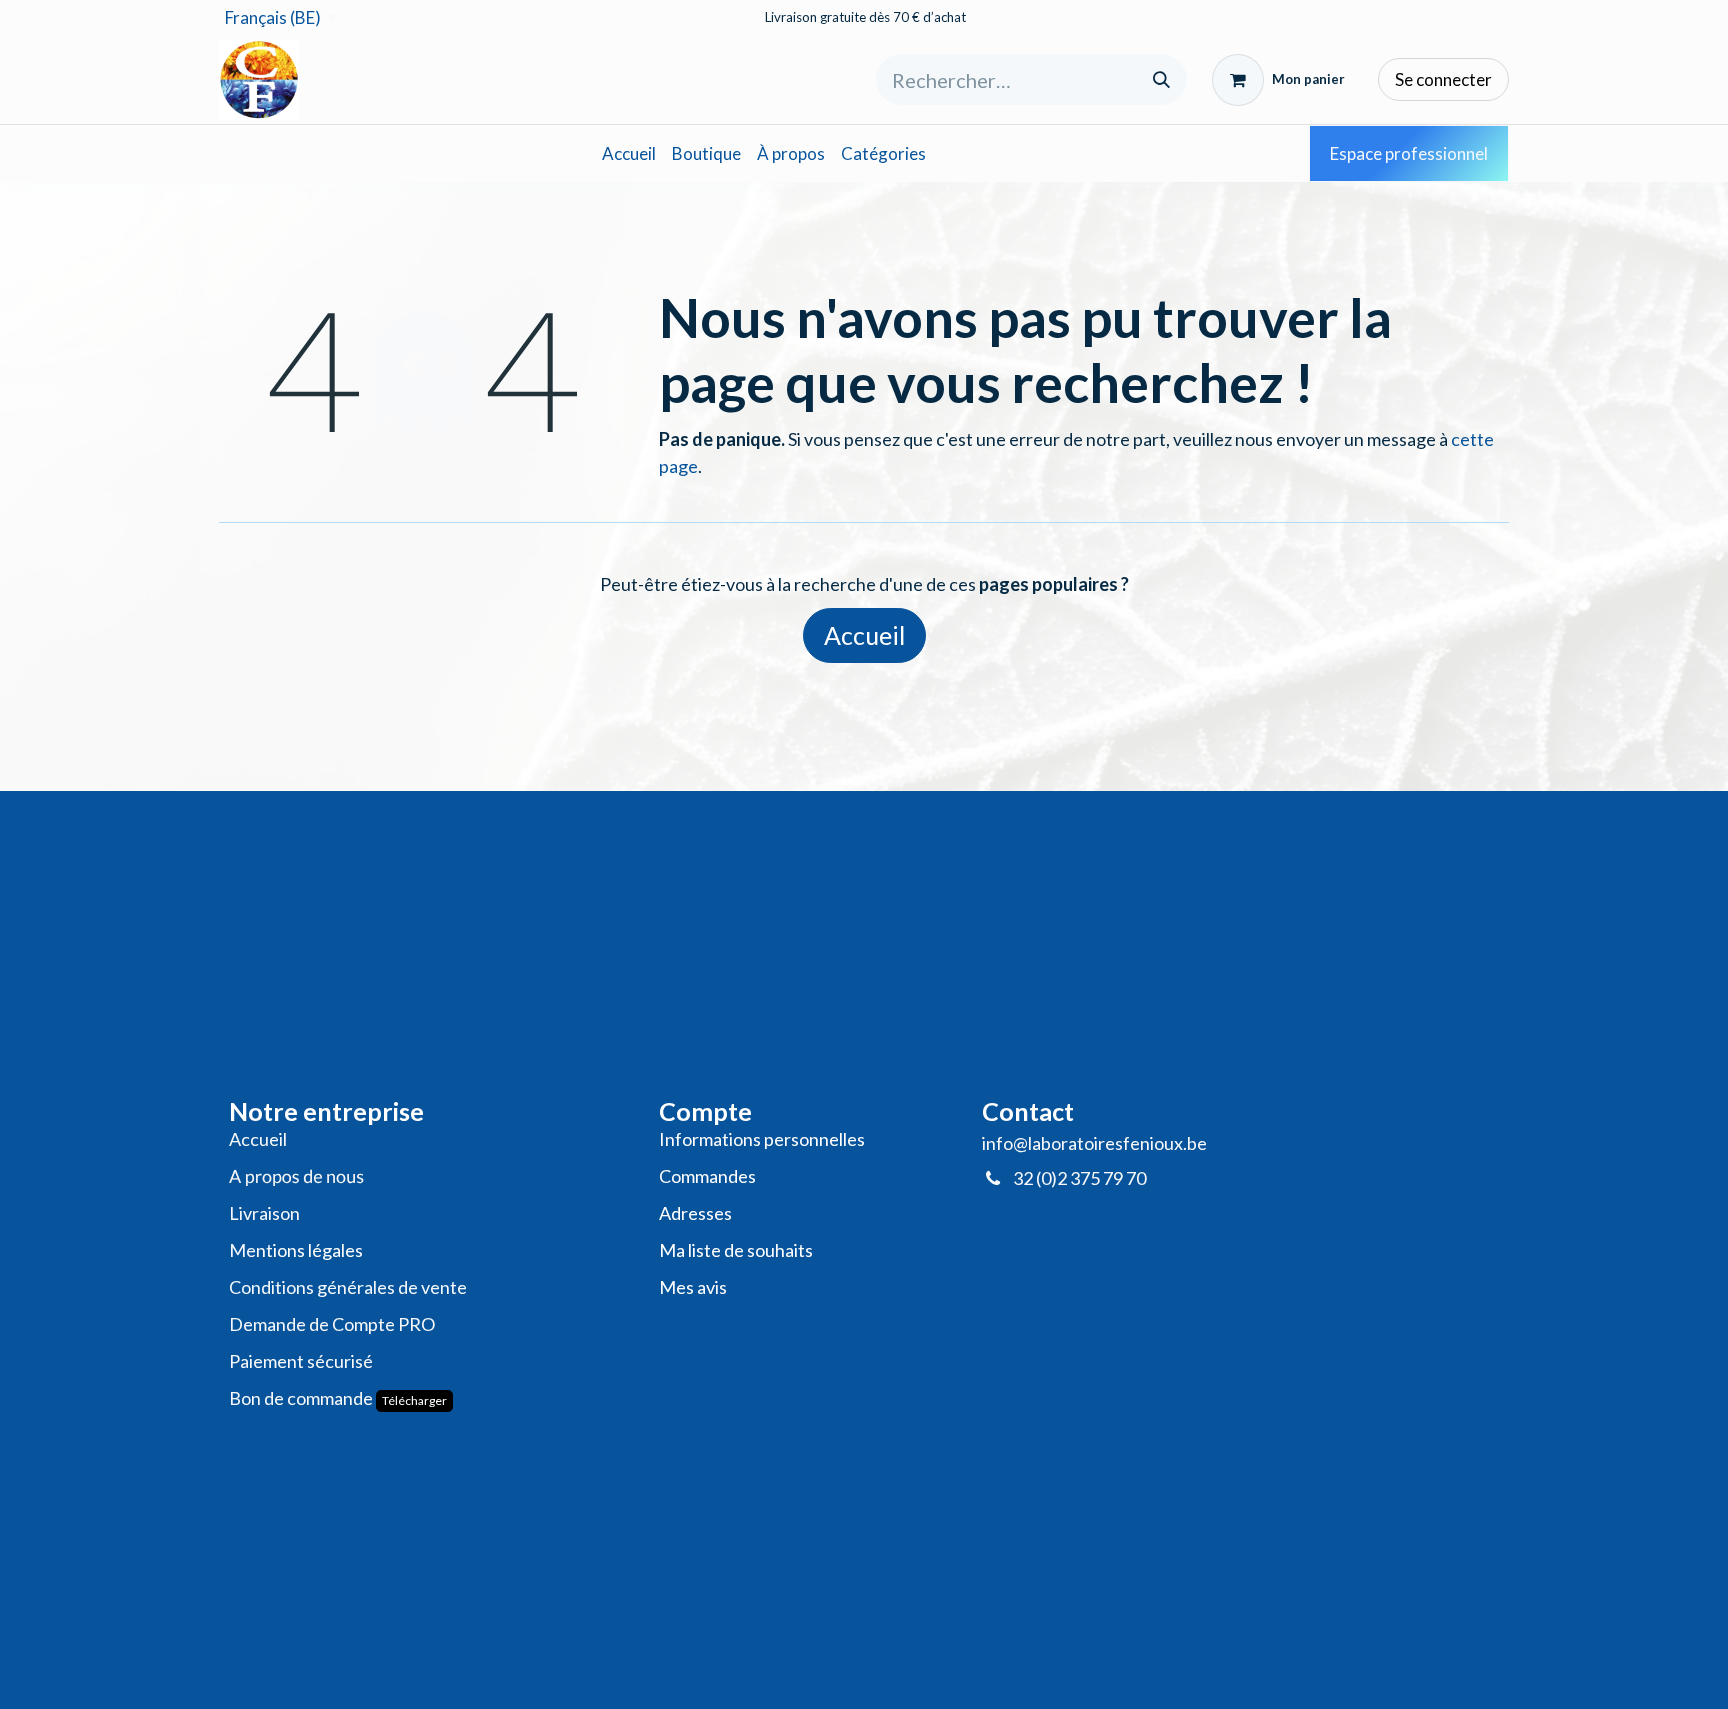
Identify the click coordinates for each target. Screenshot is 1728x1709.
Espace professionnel (1409, 153)
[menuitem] (629, 154)
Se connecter (1443, 79)
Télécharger (414, 1400)
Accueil (864, 635)
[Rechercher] (1161, 79)
